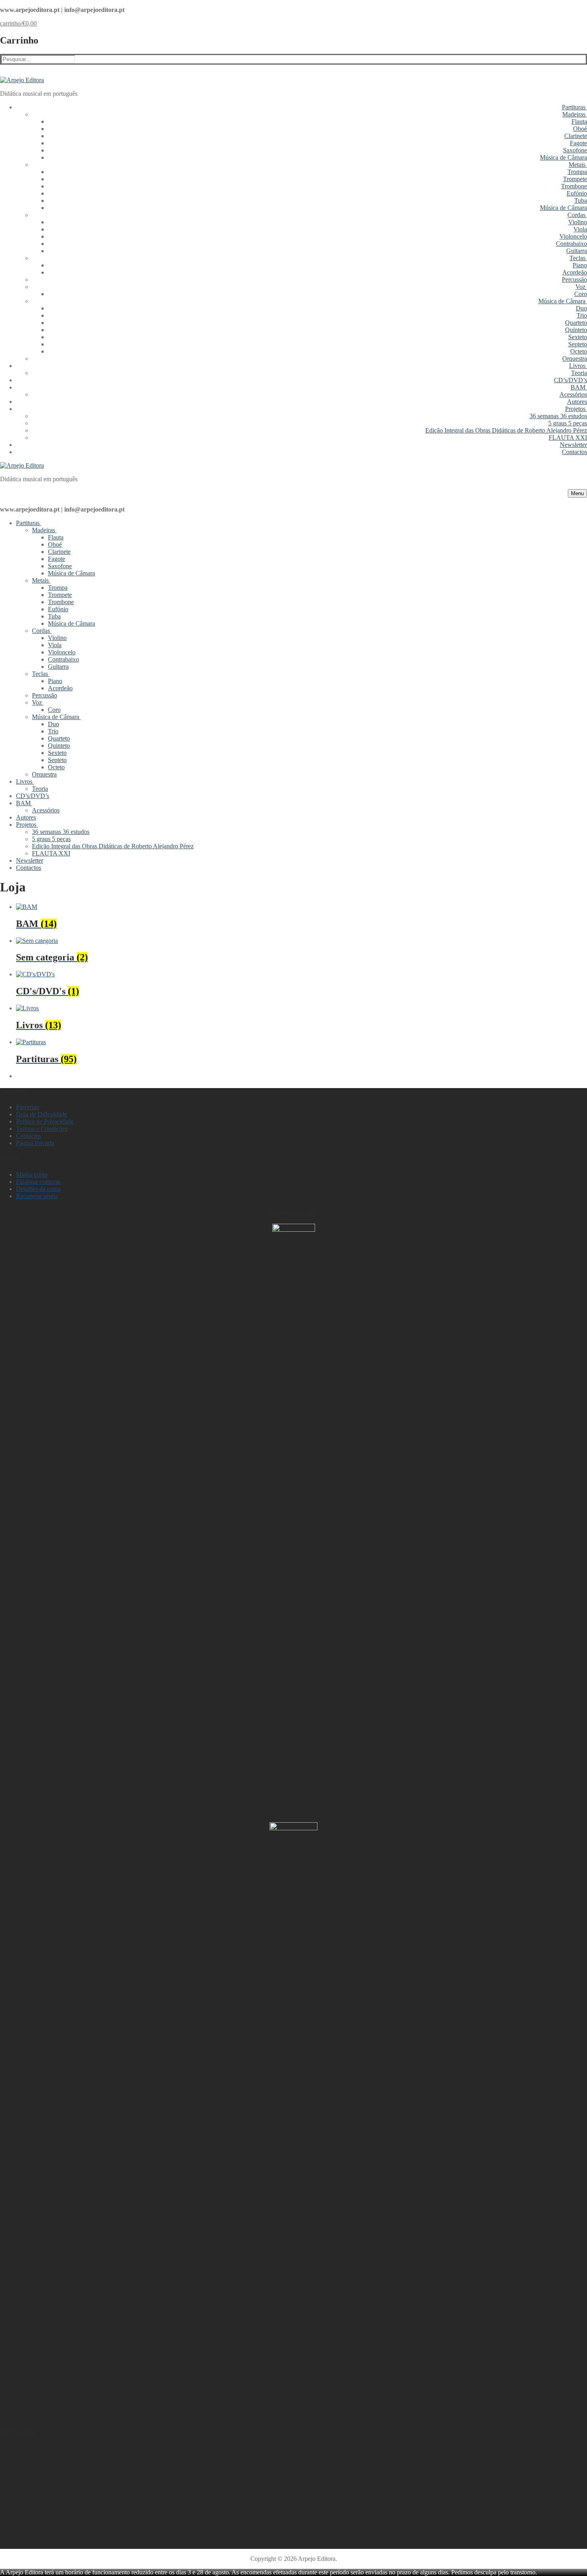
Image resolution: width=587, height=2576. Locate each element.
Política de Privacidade (45, 1121)
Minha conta (32, 1174)
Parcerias (27, 1107)
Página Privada (35, 1143)
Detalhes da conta (38, 1189)
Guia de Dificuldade (42, 1114)
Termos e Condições (42, 1129)
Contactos (29, 1136)
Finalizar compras (38, 1182)
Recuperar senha (37, 1196)
